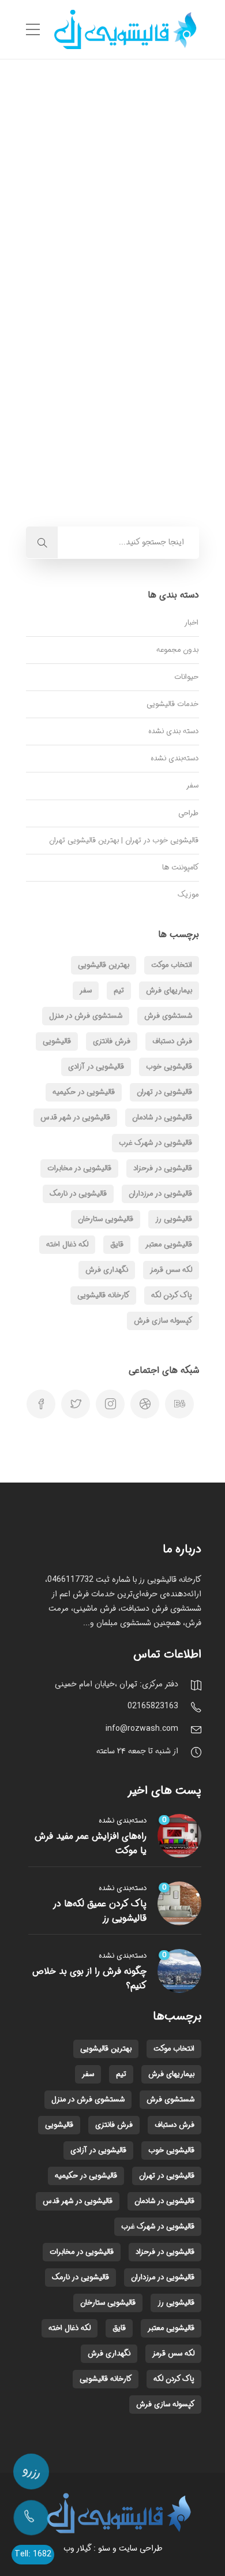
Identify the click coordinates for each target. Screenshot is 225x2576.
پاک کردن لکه (172, 1295)
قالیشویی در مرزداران (160, 1194)
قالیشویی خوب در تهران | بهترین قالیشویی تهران (124, 840)
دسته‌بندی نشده (175, 758)
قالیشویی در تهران (164, 1092)
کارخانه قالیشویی (103, 1295)
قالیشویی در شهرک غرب (155, 1143)
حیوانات (186, 677)
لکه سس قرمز (171, 1270)
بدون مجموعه (177, 650)
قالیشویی (57, 1041)
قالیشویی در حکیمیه (84, 1092)
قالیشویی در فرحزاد (163, 1168)
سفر (192, 785)
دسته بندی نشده (173, 731)
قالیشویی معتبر (169, 1244)
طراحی (188, 813)
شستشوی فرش (168, 1016)
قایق (117, 1244)
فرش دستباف (172, 1041)
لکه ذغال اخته (67, 1244)
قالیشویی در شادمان (162, 1117)
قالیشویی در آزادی (96, 1067)
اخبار (191, 623)
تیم (119, 990)
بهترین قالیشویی (104, 965)
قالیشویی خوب (169, 1067)
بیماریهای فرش (169, 990)
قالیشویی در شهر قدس (75, 1117)
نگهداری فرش (107, 1270)
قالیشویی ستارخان (106, 1219)
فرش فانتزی (112, 1041)
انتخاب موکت (172, 965)
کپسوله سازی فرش (163, 1321)
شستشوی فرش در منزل (86, 1016)
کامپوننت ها (180, 867)
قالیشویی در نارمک (78, 1194)
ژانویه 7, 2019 (87, 298)
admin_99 (137, 298)
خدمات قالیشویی (172, 704)
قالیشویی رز (174, 1219)
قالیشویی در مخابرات (79, 1168)
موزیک (188, 895)
